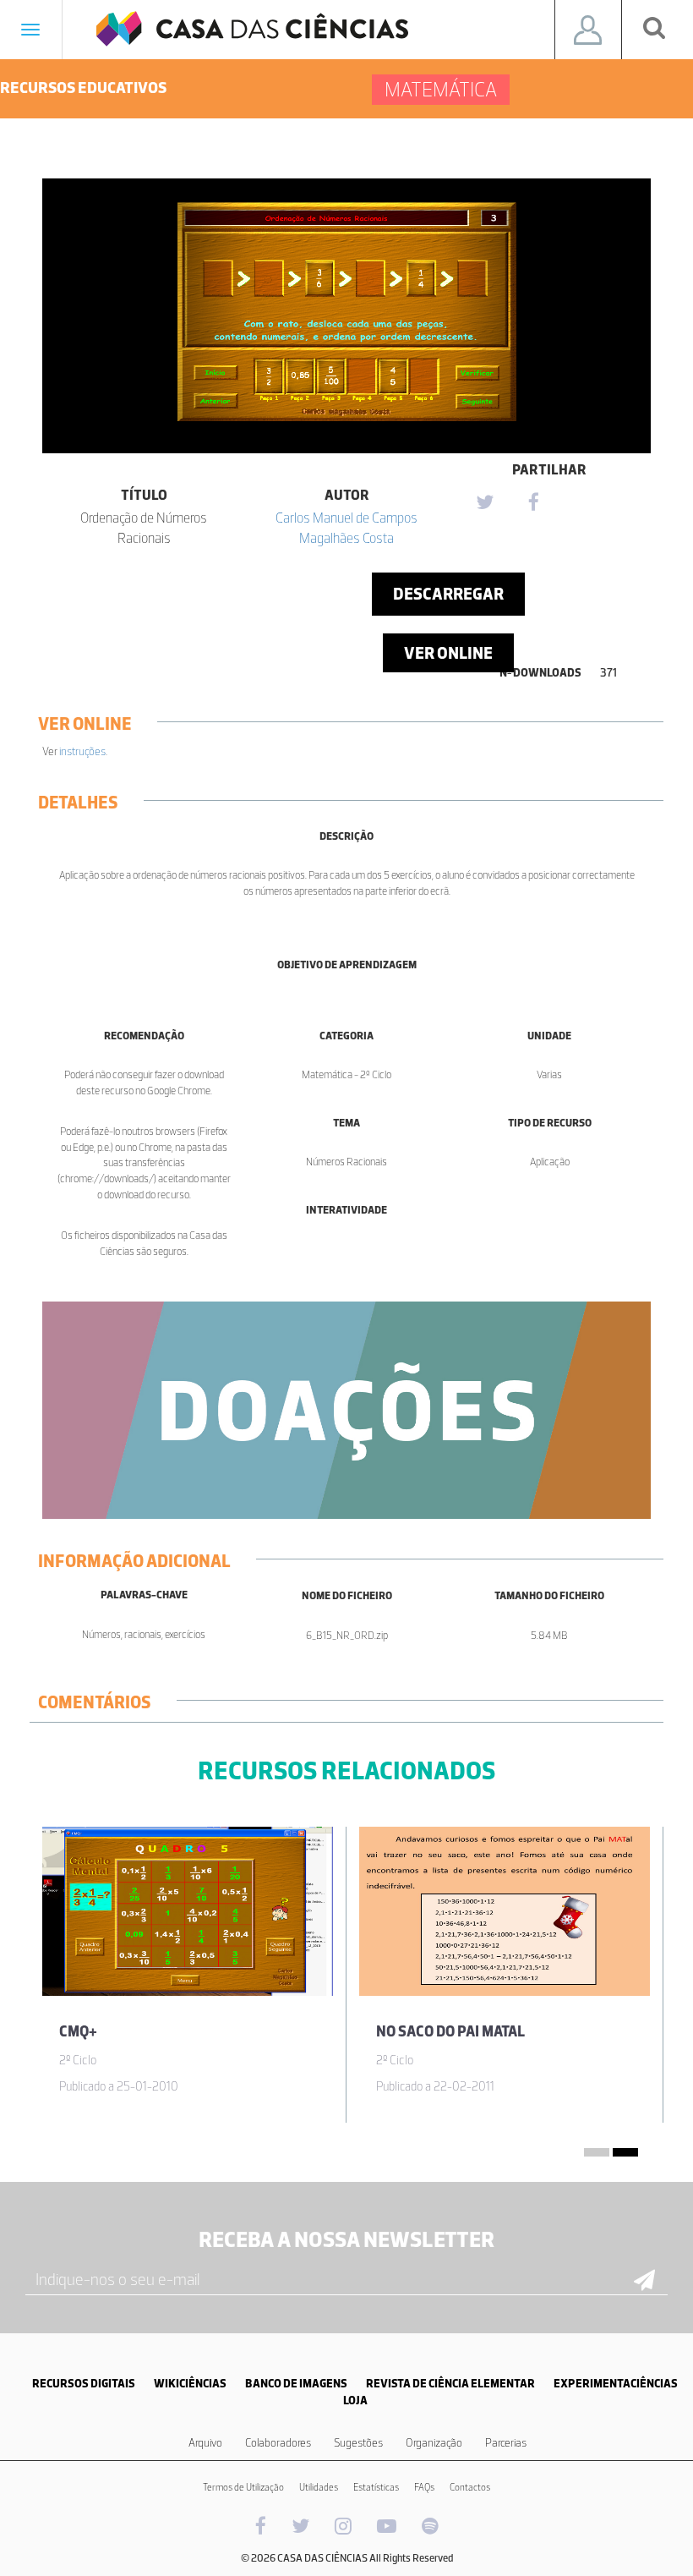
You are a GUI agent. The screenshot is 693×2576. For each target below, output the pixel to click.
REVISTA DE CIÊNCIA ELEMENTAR (450, 2384)
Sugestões (358, 2443)
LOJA (355, 2401)
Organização (434, 2443)
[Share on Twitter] (484, 503)
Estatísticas (376, 2487)
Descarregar (448, 594)
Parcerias (506, 2443)
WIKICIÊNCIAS (190, 2384)
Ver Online (448, 653)
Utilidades (319, 2487)
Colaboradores (278, 2443)
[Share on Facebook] (533, 503)
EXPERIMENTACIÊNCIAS (616, 2384)
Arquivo (205, 2443)
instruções (82, 751)
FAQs (424, 2487)
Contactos (470, 2487)
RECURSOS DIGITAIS (84, 2384)
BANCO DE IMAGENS (296, 2384)
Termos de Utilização (243, 2487)
